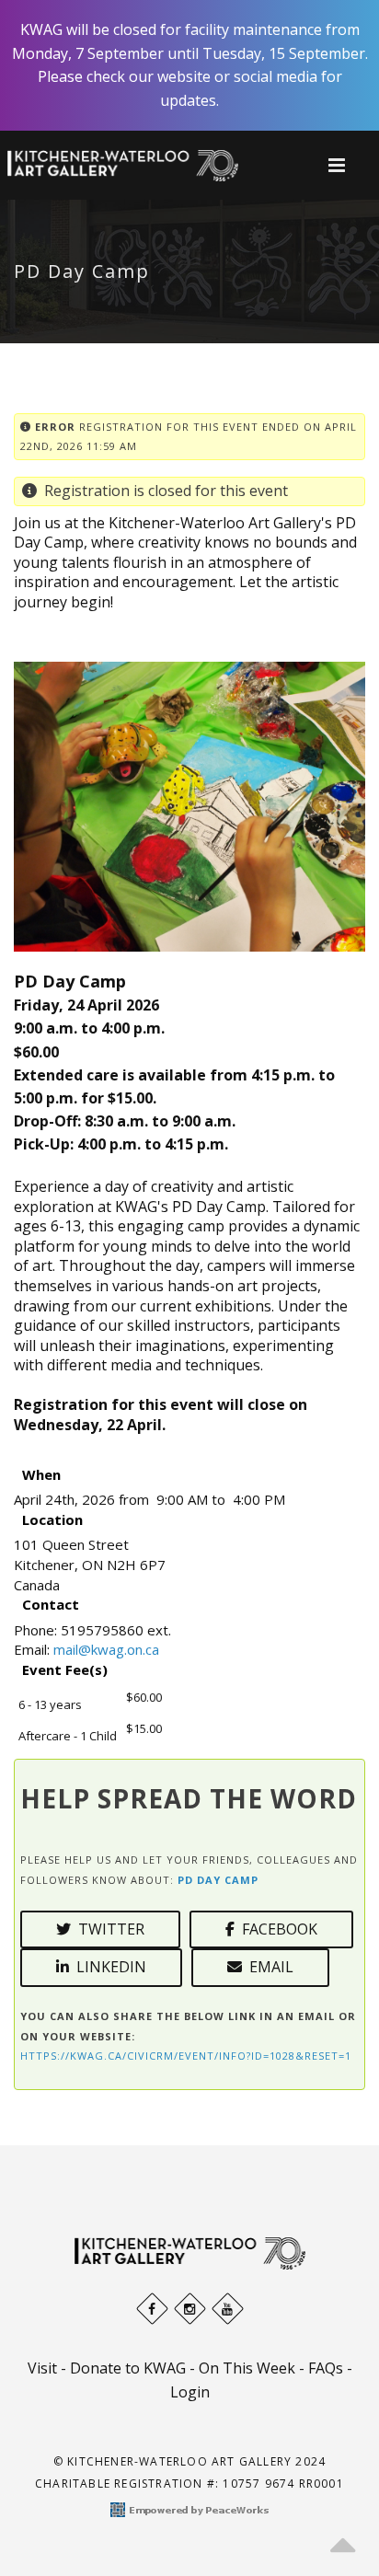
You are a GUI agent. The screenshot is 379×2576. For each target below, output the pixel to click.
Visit (42, 2368)
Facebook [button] (276, 1929)
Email (268, 1967)
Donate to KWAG (128, 2368)
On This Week (247, 2368)
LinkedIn (108, 1967)
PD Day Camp (218, 1880)
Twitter (108, 1929)
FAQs (326, 2368)
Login (190, 2392)
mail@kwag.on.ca (106, 1649)
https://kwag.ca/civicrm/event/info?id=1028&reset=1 (186, 2056)
